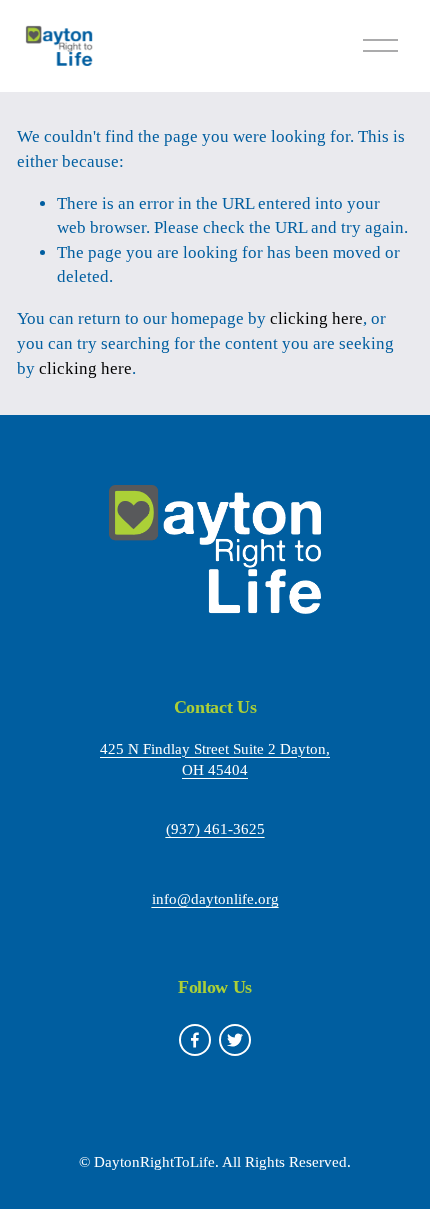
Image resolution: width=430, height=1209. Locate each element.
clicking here (316, 318)
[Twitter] (235, 1040)
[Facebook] (195, 1040)
